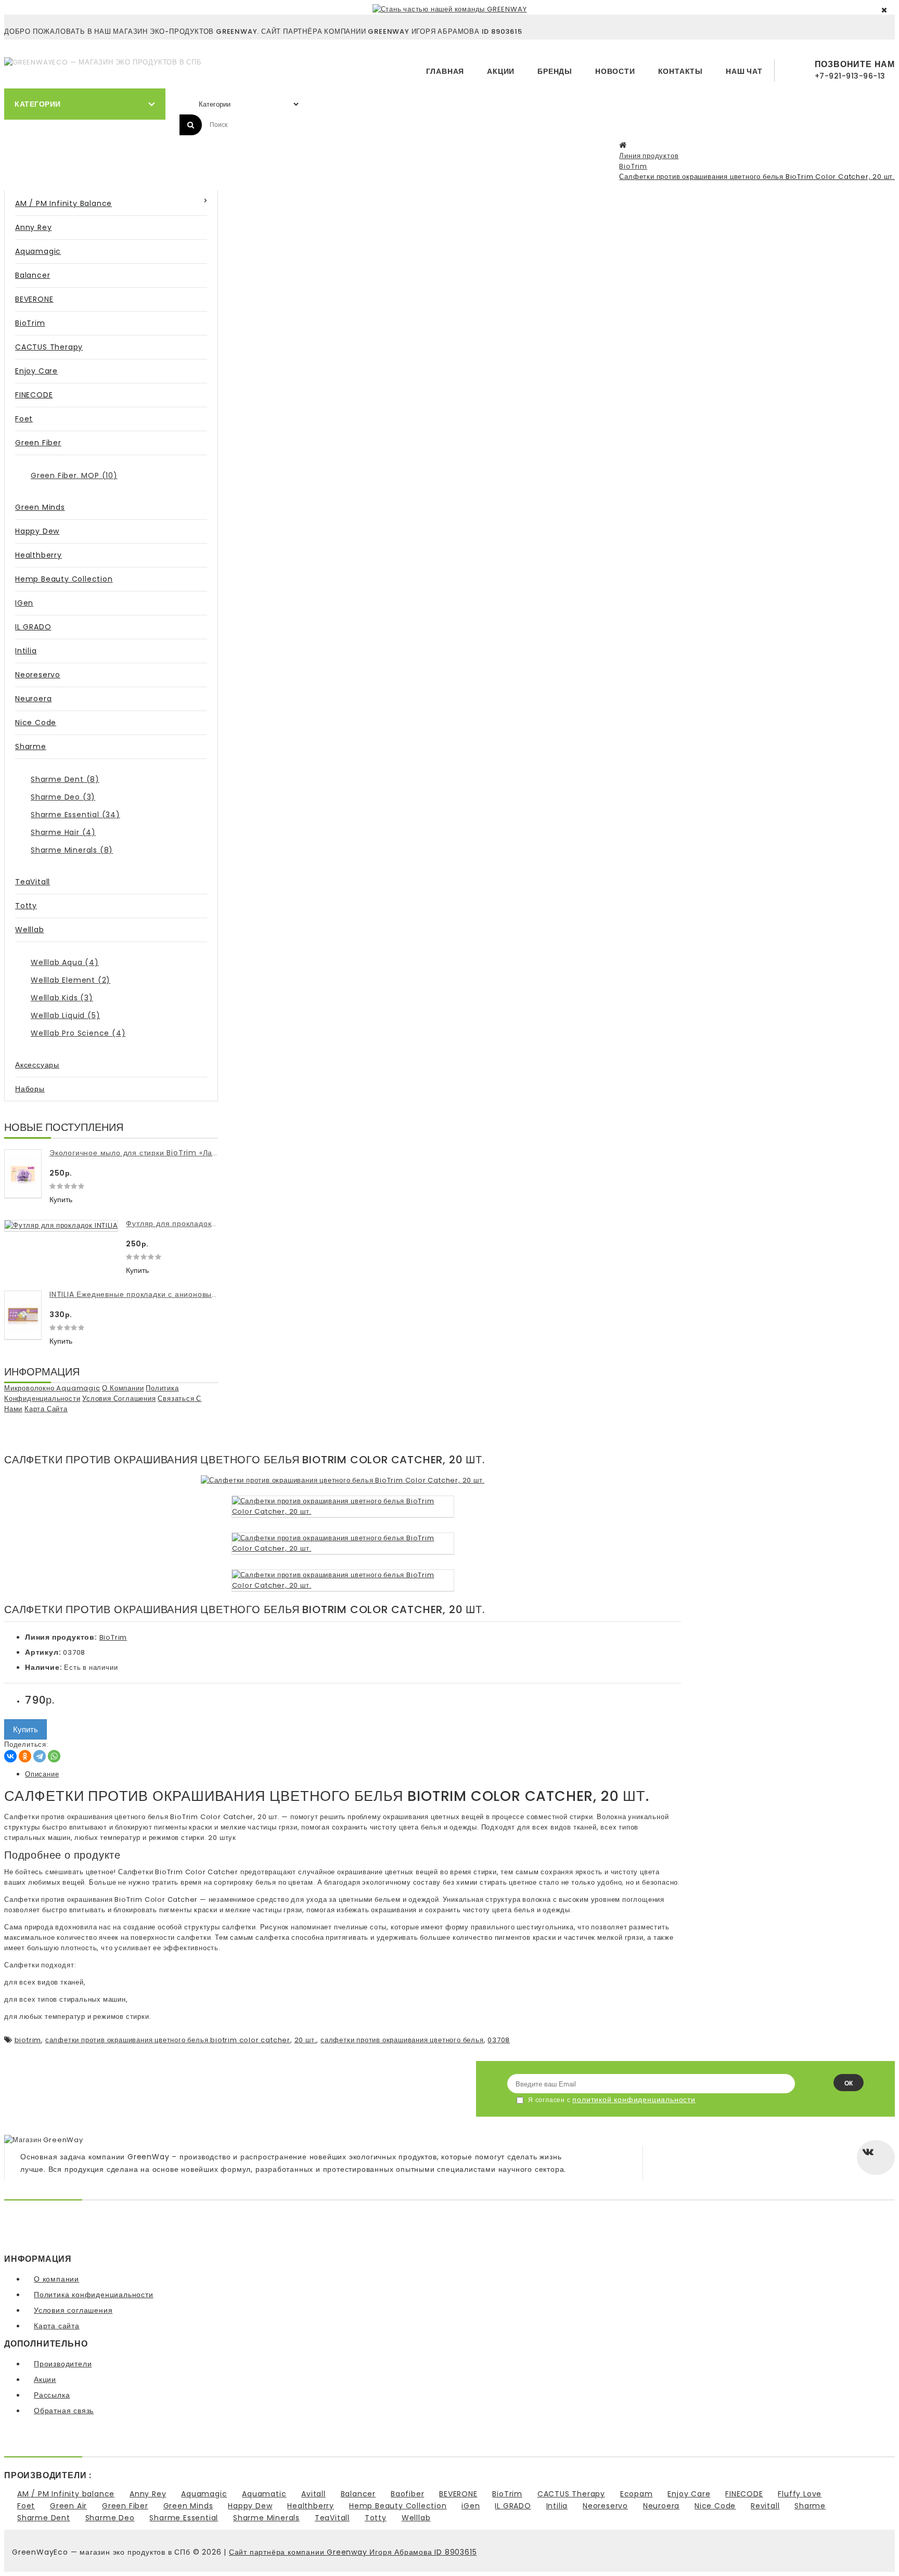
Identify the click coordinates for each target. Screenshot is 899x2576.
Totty (26, 906)
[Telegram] (40, 1756)
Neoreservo (38, 675)
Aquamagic (38, 251)
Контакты (680, 71)
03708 (499, 2040)
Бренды (555, 71)
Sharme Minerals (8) (72, 850)
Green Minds (40, 507)
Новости (615, 71)
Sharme (31, 746)
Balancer (33, 275)
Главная (445, 71)
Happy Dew (37, 531)
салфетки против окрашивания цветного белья (402, 2040)
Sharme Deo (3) (63, 797)
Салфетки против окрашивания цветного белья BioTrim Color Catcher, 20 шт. (757, 177)
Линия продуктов (649, 156)
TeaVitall (33, 882)
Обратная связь (64, 2411)
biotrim (28, 2040)
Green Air (68, 2506)
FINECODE (34, 395)
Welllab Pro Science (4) (78, 1033)
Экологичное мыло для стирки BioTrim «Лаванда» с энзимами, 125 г (178, 1153)
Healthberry (38, 555)
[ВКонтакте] (10, 1756)
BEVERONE (34, 299)
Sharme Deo (110, 2518)
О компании (123, 1388)
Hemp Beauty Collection (64, 579)
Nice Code (36, 723)
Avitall (313, 2494)
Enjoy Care (36, 371)
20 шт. (306, 2040)
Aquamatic (264, 2494)
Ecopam (637, 2494)
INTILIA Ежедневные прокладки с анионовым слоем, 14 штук (163, 1294)
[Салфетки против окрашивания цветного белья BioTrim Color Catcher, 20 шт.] (343, 1480)
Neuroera (33, 699)
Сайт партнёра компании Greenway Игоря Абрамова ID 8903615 (353, 2552)
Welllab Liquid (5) (65, 1015)
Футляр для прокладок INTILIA (182, 1223)
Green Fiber (38, 443)
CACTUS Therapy (49, 347)
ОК (849, 2083)
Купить (61, 1200)
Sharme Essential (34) (75, 815)
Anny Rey (33, 227)
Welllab (30, 930)
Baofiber (407, 2494)
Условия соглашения (119, 1399)
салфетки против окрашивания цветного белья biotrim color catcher (168, 2040)
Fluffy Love (800, 2494)
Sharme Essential (184, 2518)
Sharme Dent (44, 2518)
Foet (24, 419)
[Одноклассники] (25, 1756)
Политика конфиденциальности (94, 2295)
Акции (501, 71)
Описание (42, 1774)
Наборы (30, 1089)
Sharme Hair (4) (63, 832)
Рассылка (52, 2395)
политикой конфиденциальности (634, 2100)
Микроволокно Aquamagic (52, 1388)
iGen (24, 603)
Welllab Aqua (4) (65, 962)
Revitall (765, 2506)
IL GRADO (33, 627)
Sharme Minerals (266, 2518)
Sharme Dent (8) (65, 779)
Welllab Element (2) (70, 980)
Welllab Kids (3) (62, 998)
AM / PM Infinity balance (63, 203)
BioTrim (633, 166)
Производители (63, 2364)
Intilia (26, 651)
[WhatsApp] (54, 1756)
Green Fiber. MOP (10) (74, 475)
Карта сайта (46, 1409)
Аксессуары (37, 1065)
